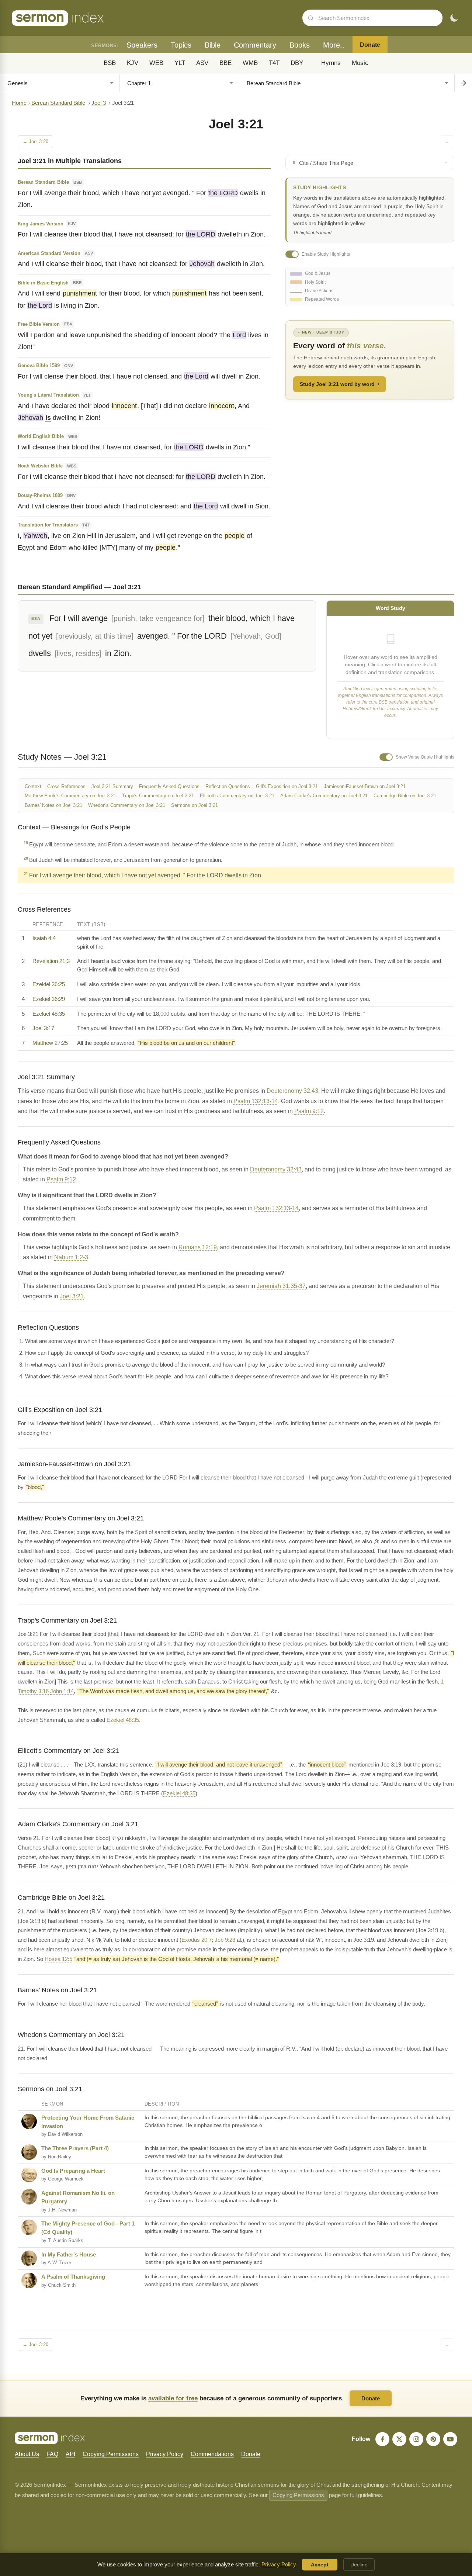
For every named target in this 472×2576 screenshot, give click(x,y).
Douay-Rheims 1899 (40, 495)
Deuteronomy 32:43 (292, 1091)
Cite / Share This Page (326, 163)
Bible (213, 45)
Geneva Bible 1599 (39, 365)
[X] (399, 2439)
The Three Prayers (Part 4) (75, 2148)
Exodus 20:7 (197, 1940)
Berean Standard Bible (58, 103)
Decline (359, 2565)
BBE (225, 63)
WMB (250, 63)
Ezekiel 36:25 (49, 984)
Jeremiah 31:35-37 (281, 1286)
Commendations (212, 2454)
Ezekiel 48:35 (49, 1014)
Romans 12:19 (198, 1247)
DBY (297, 63)
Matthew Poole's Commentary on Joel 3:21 (70, 796)
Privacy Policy (165, 2454)
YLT (180, 63)
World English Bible (41, 436)
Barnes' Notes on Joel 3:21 (53, 805)
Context (33, 786)
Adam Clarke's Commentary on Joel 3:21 (324, 796)
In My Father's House (69, 2254)
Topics (181, 45)
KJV (133, 63)
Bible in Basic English (43, 283)
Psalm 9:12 (309, 1111)
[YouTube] (450, 2439)
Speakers (142, 45)
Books (300, 45)
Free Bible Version (39, 324)
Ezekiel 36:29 (49, 999)
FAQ (52, 2454)
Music (360, 63)
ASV (202, 63)
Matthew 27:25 (50, 1043)
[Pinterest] (433, 2439)
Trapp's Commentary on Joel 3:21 (158, 796)
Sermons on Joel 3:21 (195, 805)
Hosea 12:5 (58, 1959)
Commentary (255, 45)
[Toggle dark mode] (454, 18)
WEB (156, 63)
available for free (173, 2398)
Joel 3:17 (43, 1028)
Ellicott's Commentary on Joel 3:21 (237, 796)
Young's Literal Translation (48, 395)
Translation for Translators (48, 525)
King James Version (41, 224)
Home (19, 103)
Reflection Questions (228, 786)
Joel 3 (99, 103)
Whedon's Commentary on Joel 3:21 (127, 805)
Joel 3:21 (72, 1296)
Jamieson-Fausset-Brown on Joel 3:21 (365, 786)
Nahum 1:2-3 (71, 1257)
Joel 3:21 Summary (112, 786)
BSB (110, 63)
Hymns (331, 63)
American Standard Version (49, 253)
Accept (320, 2565)
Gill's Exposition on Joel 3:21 (287, 786)
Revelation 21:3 (51, 961)
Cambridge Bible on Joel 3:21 (405, 796)
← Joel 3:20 (35, 141)
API (70, 2454)
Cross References (66, 786)
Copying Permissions (111, 2454)
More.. (334, 45)
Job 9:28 (225, 1940)
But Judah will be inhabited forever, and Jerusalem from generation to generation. (123, 859)
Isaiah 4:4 (44, 938)
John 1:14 (62, 1691)
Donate (370, 45)
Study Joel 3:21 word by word (340, 384)
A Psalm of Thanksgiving (73, 2277)
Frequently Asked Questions (169, 786)
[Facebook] (382, 2439)
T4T (274, 63)
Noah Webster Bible (40, 466)
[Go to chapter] (463, 83)
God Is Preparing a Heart (73, 2171)
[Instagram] (416, 2439)
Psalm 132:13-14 (256, 1101)
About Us (27, 2454)
